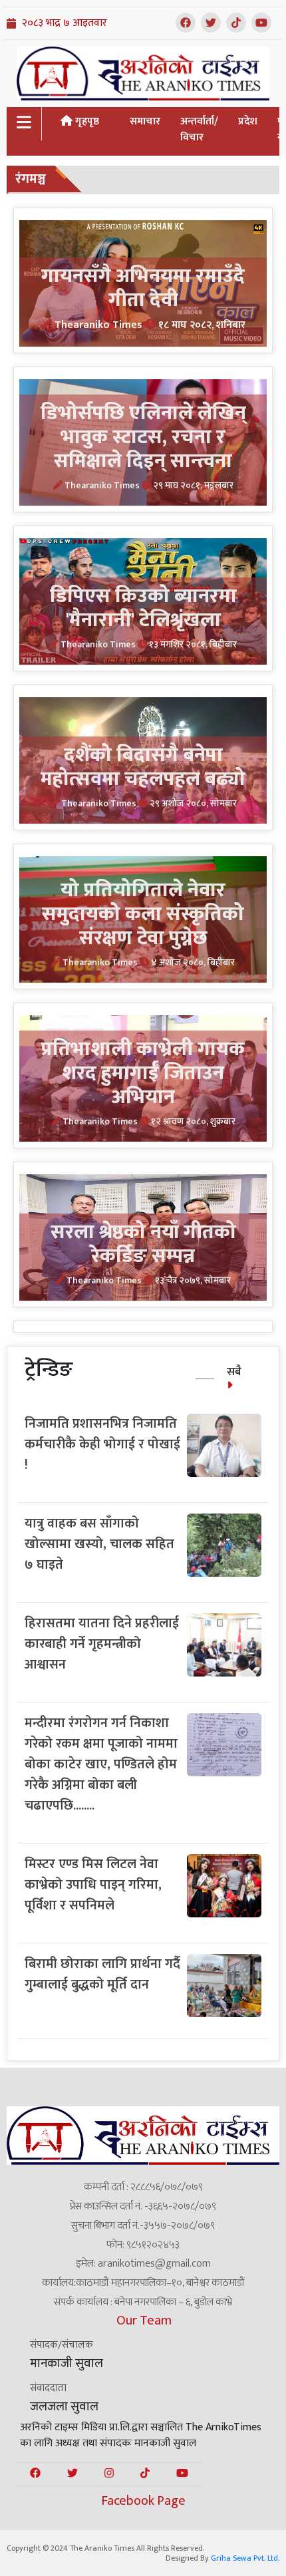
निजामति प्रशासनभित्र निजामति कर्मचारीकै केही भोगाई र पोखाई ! (102, 1444)
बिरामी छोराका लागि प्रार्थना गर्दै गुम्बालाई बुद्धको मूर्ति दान (102, 1974)
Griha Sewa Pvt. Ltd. (245, 2558)
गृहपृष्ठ (86, 121)
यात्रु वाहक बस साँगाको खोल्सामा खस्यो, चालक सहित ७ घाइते (99, 1544)
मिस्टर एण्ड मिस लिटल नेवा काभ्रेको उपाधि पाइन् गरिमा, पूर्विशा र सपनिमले (93, 1885)
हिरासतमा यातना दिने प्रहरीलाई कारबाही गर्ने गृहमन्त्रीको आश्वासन (102, 1644)
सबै (234, 1372)
